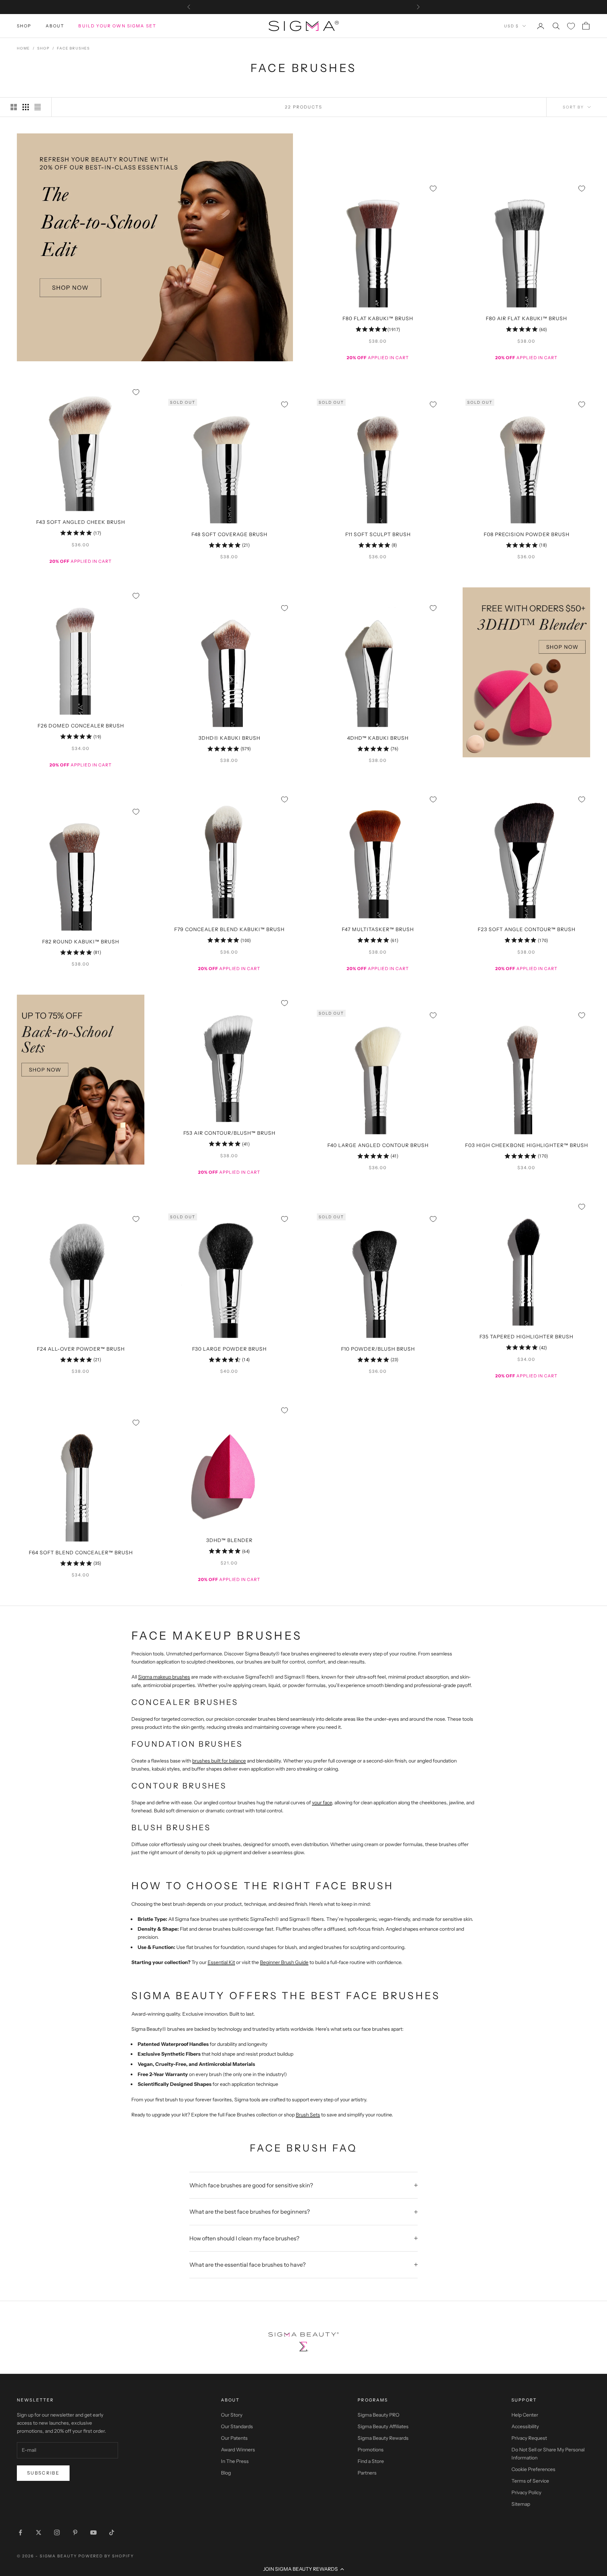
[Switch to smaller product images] (26, 107)
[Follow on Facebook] (20, 2532)
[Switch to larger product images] (14, 107)
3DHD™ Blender (229, 1540)
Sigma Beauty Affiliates (383, 2426)
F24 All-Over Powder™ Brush (81, 1349)
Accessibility (525, 2426)
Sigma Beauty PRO (378, 2415)
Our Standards (237, 2426)
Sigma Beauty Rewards (383, 2438)
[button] (303, 2569)
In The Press (235, 2461)
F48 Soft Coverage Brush (229, 534)
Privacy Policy (526, 2492)
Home (23, 48)
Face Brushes (73, 48)
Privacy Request (529, 2438)
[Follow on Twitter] (39, 2532)
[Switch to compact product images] (38, 107)
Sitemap (521, 2504)
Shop (24, 26)
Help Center (525, 2415)
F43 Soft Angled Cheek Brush (81, 522)
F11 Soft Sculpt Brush (378, 534)
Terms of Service (530, 2481)
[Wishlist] (571, 26)
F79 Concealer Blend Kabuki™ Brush (229, 929)
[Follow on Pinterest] (75, 2532)
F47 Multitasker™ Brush (378, 929)
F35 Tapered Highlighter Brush (526, 1337)
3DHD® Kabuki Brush (229, 738)
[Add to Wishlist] (433, 189)
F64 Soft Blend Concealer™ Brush (81, 1553)
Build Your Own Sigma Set (117, 26)
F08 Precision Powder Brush (527, 534)
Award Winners (238, 2450)
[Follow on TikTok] (112, 2532)
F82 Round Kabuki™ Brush (81, 942)
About (55, 26)
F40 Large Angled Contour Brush (378, 1145)
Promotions (371, 2450)
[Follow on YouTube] (93, 2532)
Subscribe (43, 2473)
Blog (226, 2473)
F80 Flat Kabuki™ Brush (378, 318)
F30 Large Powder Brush (229, 1349)
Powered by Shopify (106, 2556)
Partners (367, 2473)
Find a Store (371, 2461)
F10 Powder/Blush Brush (378, 1349)
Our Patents (234, 2438)
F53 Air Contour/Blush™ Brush (229, 1133)
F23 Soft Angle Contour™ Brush (527, 929)
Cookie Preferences (533, 2469)
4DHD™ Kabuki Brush (378, 738)
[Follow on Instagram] (57, 2532)
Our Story (232, 2415)
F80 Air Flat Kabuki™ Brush (526, 318)
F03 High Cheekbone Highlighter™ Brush (527, 1145)
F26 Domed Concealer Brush (81, 726)
